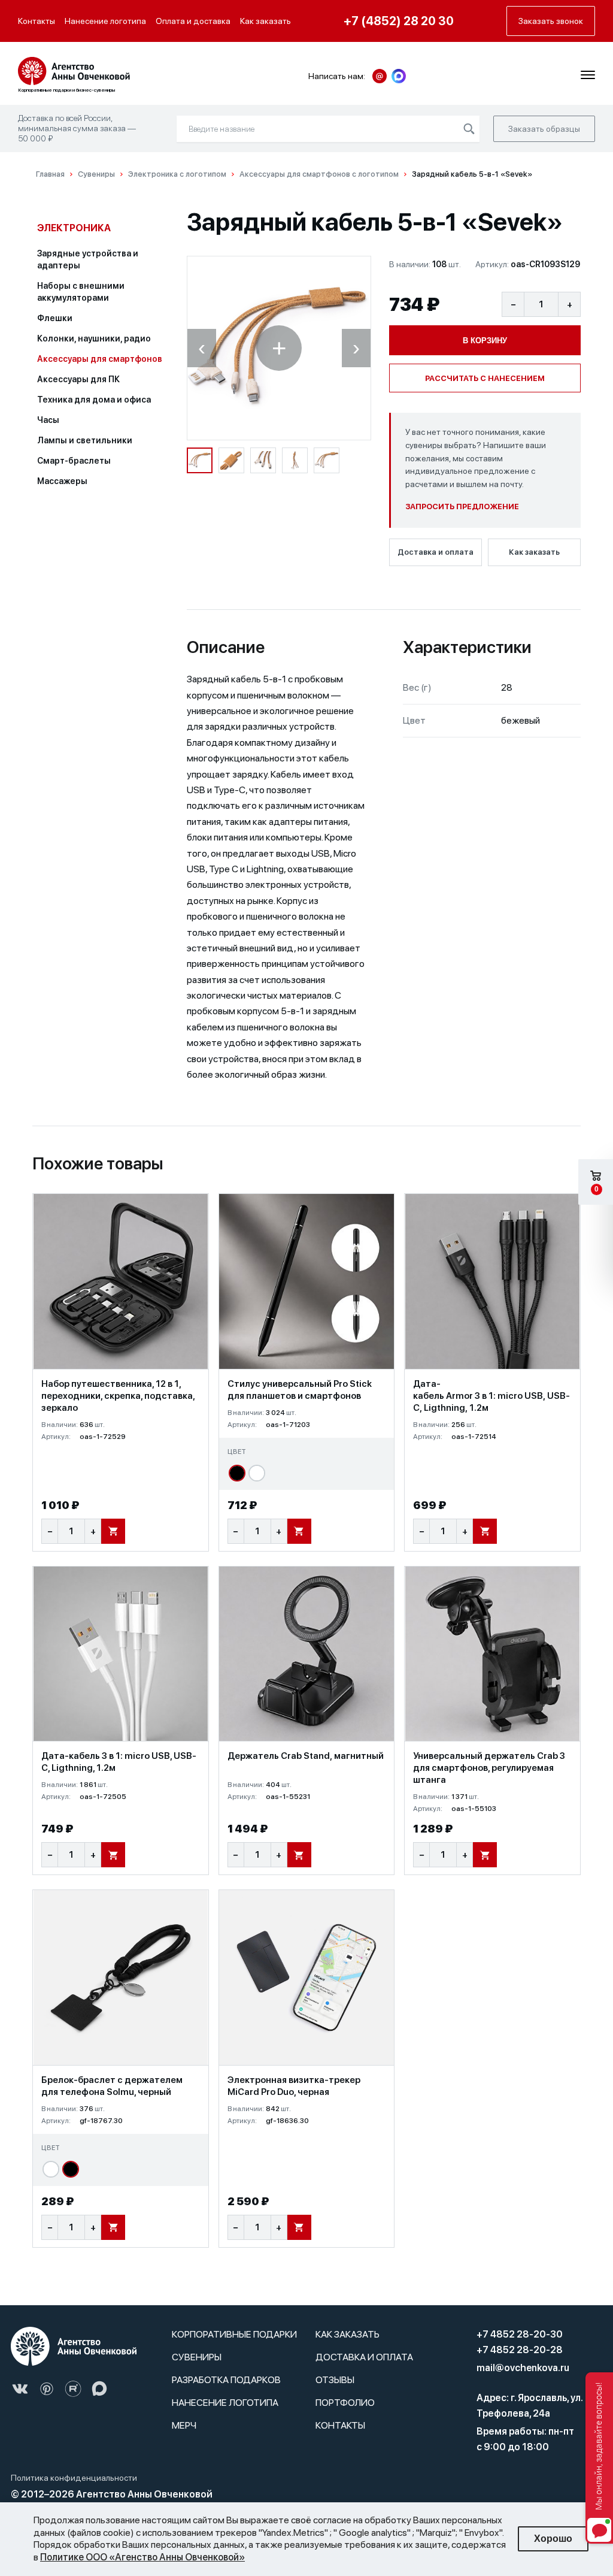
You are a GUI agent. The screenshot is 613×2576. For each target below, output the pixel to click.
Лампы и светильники (85, 440)
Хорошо (553, 2539)
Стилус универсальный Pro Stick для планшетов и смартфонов (300, 1390)
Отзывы (335, 2380)
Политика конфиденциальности (74, 2478)
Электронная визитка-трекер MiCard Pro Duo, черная (294, 2086)
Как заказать (265, 21)
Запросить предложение (462, 507)
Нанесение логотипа (105, 21)
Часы (48, 420)
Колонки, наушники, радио (94, 338)
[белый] (257, 1473)
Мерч (184, 2425)
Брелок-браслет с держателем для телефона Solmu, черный (112, 2086)
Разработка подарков (226, 2380)
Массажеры (62, 481)
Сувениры (197, 2357)
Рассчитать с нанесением (485, 378)
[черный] (237, 1473)
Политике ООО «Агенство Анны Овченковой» (142, 2557)
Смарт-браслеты (74, 461)
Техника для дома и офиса (94, 400)
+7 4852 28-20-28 (520, 2350)
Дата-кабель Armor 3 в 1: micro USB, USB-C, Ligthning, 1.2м (491, 1396)
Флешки (55, 318)
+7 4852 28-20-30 (520, 2334)
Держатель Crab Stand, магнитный (306, 1756)
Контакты (37, 21)
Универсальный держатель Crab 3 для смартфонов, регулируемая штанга (489, 1768)
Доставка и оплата (436, 552)
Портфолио (345, 2403)
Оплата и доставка (193, 21)
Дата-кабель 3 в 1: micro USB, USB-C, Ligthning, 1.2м (119, 1762)
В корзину (485, 341)
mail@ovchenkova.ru (523, 2368)
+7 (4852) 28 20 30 (399, 21)
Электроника (74, 228)
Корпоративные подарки (234, 2334)
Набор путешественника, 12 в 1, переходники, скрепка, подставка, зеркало (118, 1396)
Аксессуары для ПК (79, 379)
